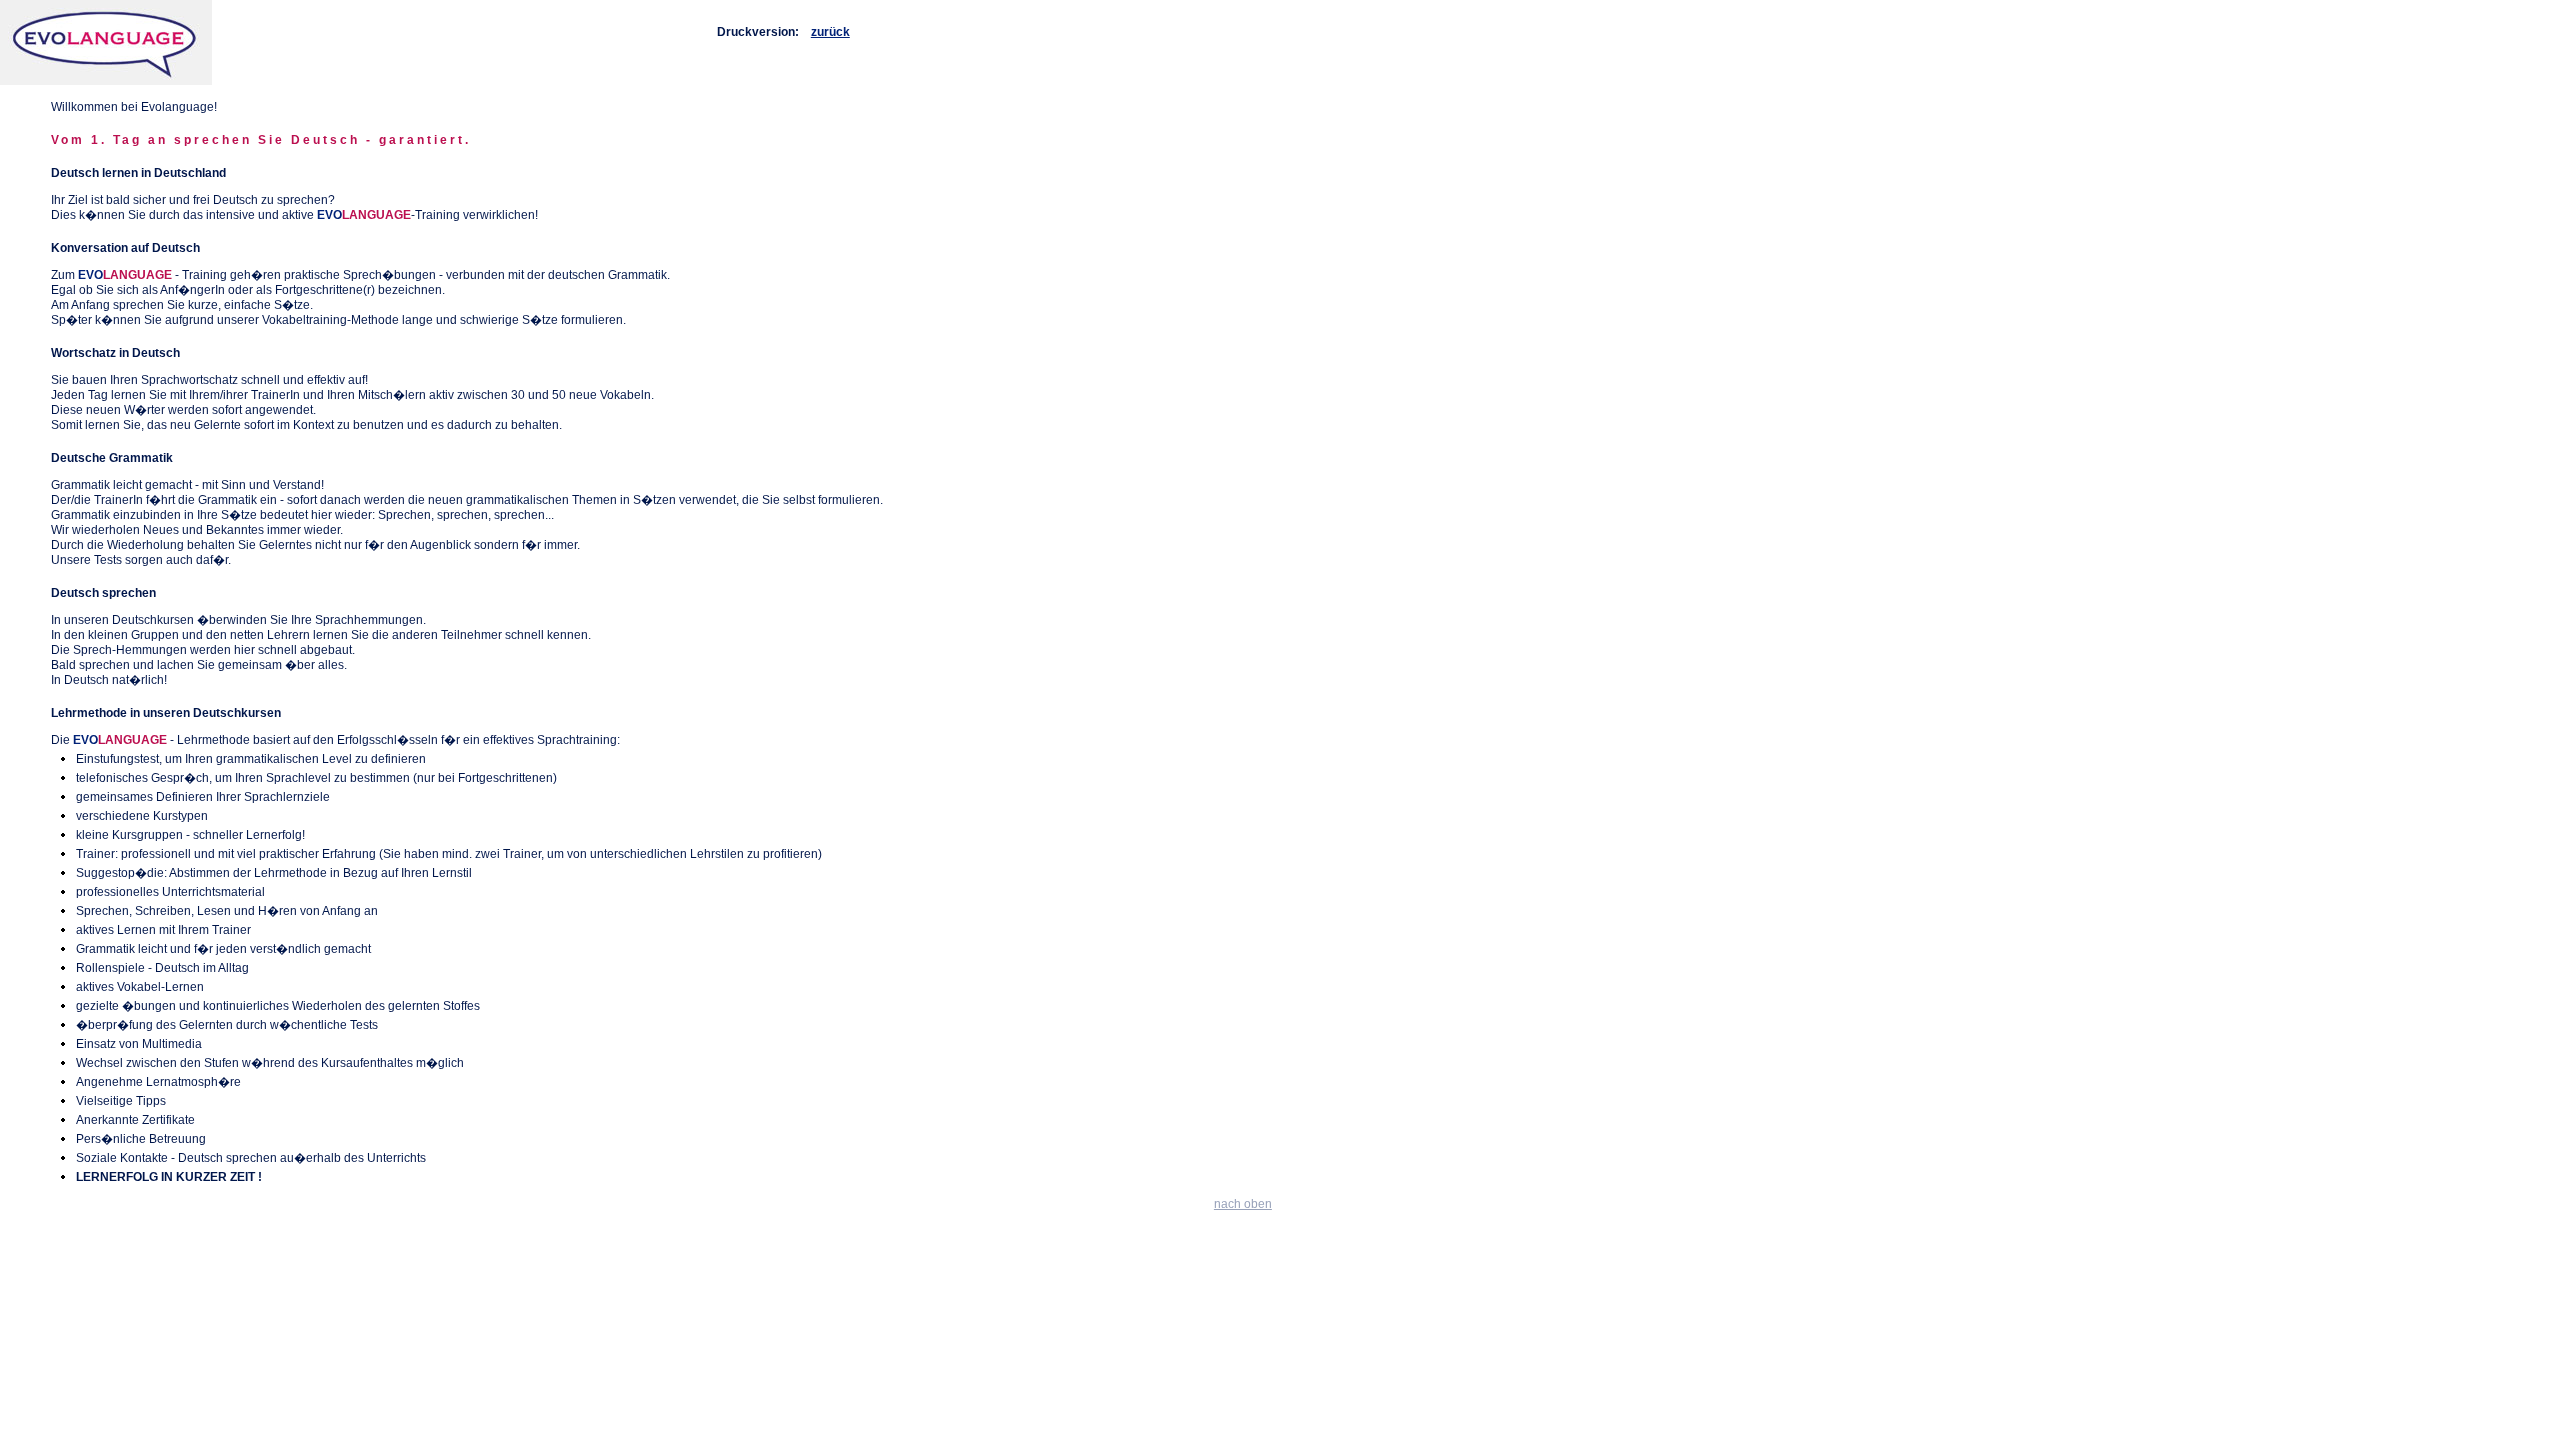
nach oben (1243, 1204)
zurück (830, 32)
